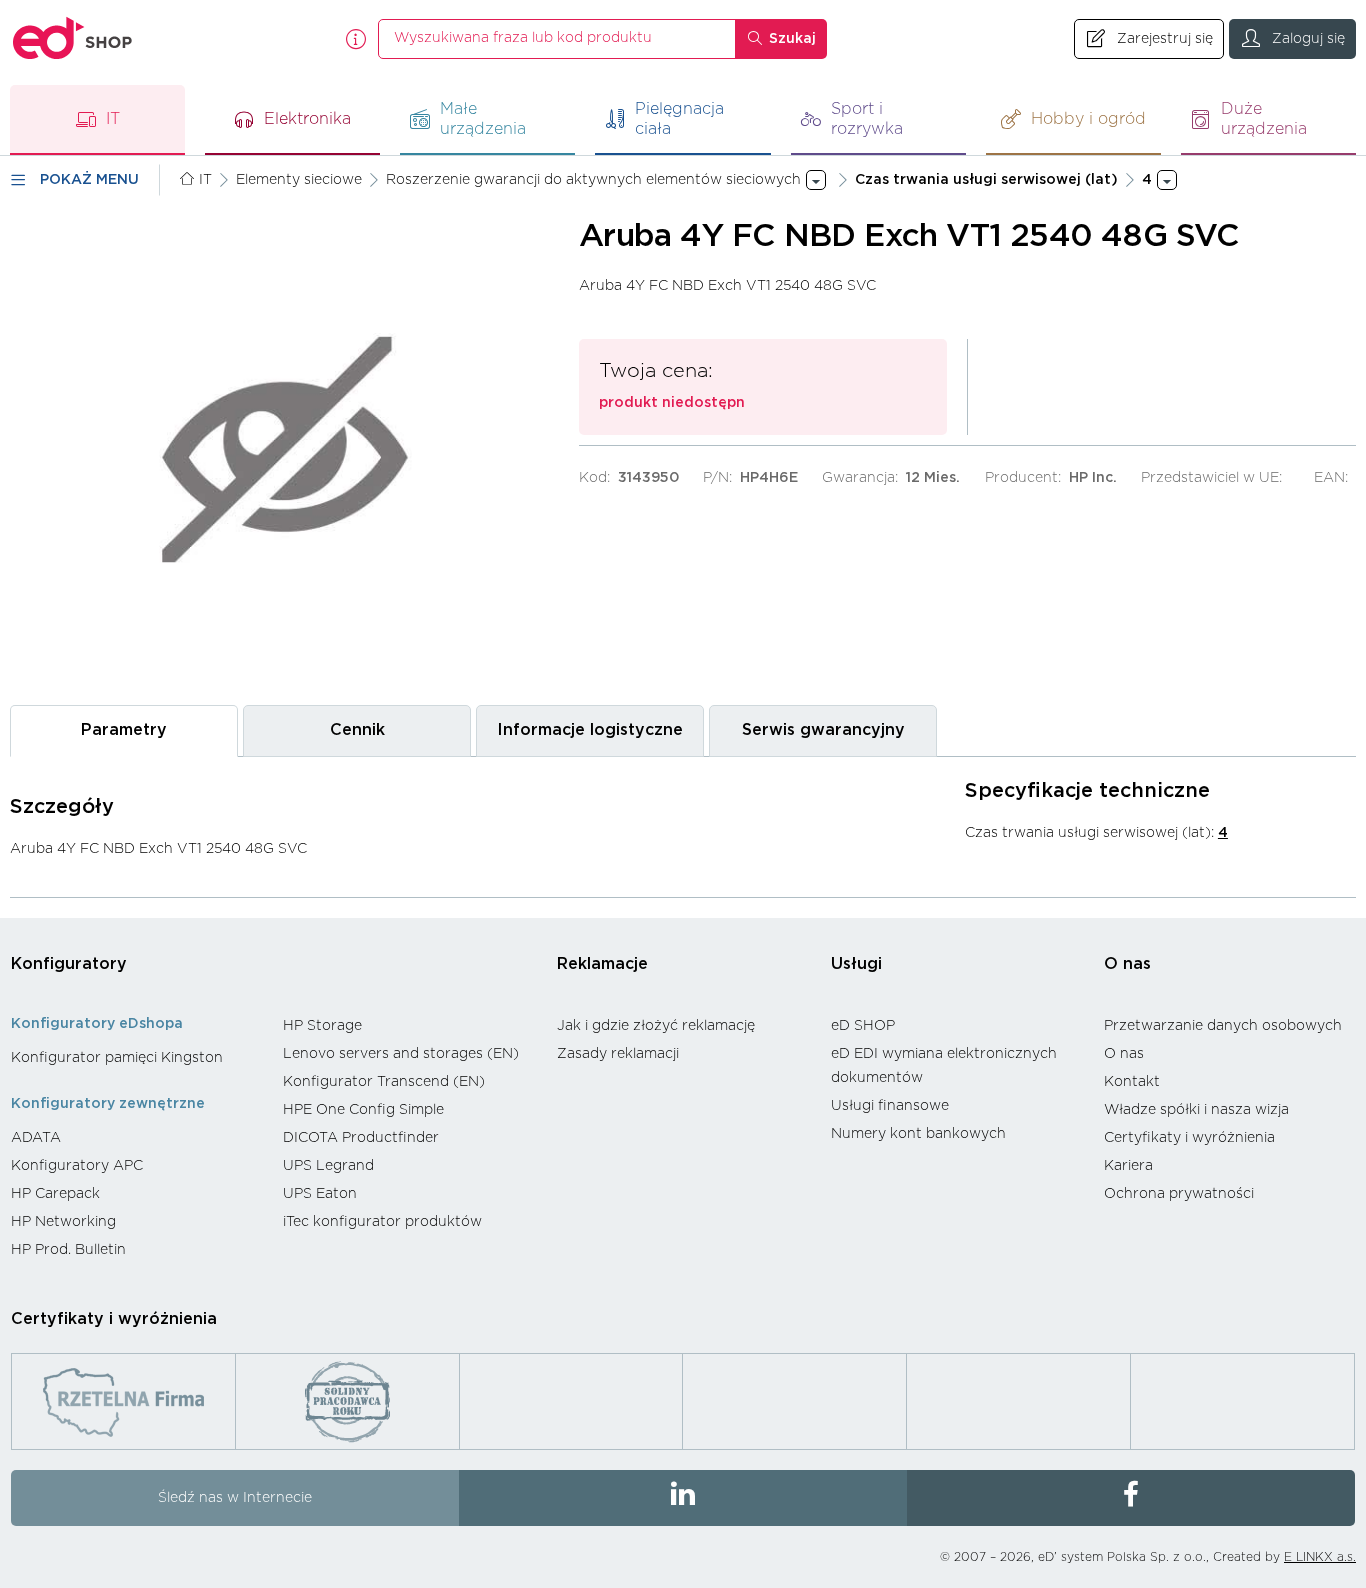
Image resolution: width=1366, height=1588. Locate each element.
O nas (1127, 964)
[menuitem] (137, 1058)
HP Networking (63, 1222)
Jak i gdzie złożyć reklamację (656, 1026)
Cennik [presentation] (357, 730)
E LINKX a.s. (1320, 1557)
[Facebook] (1131, 1498)
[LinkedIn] (683, 1498)
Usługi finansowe (890, 1106)
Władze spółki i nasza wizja (1196, 1110)
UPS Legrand (328, 1166)
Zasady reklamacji (618, 1054)
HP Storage (322, 1026)
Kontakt (1132, 1082)
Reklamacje (602, 964)
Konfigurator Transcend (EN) (384, 1082)
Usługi (856, 964)
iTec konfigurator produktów (382, 1222)
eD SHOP (863, 1026)
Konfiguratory (69, 964)
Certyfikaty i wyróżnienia (1189, 1138)
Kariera (1128, 1166)
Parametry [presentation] (124, 730)
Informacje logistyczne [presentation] (590, 730)
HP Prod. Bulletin (68, 1250)
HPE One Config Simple (363, 1110)
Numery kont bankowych (918, 1134)
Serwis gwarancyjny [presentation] (823, 730)
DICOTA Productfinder (361, 1138)
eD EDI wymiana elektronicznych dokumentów (944, 1066)
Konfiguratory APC (77, 1166)
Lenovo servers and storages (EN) (401, 1054)
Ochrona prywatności (1179, 1194)
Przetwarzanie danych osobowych (1223, 1026)
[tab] (124, 730)
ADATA (36, 1138)
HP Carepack (55, 1194)
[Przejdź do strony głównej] (73, 38)
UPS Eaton (320, 1194)
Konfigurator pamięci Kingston (117, 1058)
